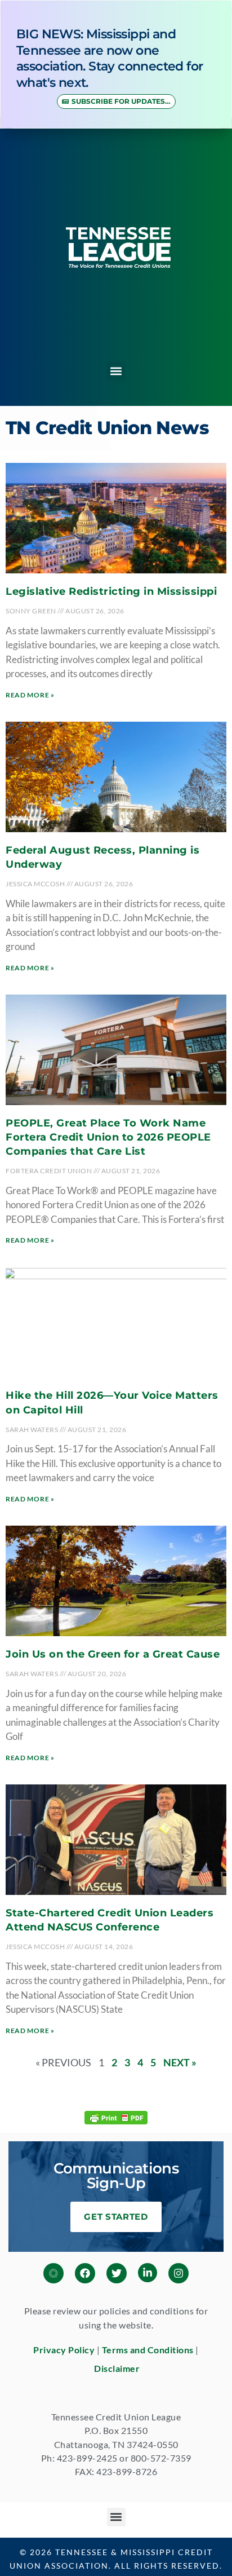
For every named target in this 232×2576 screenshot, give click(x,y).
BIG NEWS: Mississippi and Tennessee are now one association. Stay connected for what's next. (110, 58)
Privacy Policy (64, 2350)
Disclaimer (117, 2368)
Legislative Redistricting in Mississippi (111, 591)
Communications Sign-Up (116, 2176)
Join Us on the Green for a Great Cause (113, 1654)
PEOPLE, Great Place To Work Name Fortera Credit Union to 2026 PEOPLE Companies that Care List (108, 1137)
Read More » (30, 695)
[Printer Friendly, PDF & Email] (116, 2117)
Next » (180, 2062)
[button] (116, 371)
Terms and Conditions (148, 2350)
